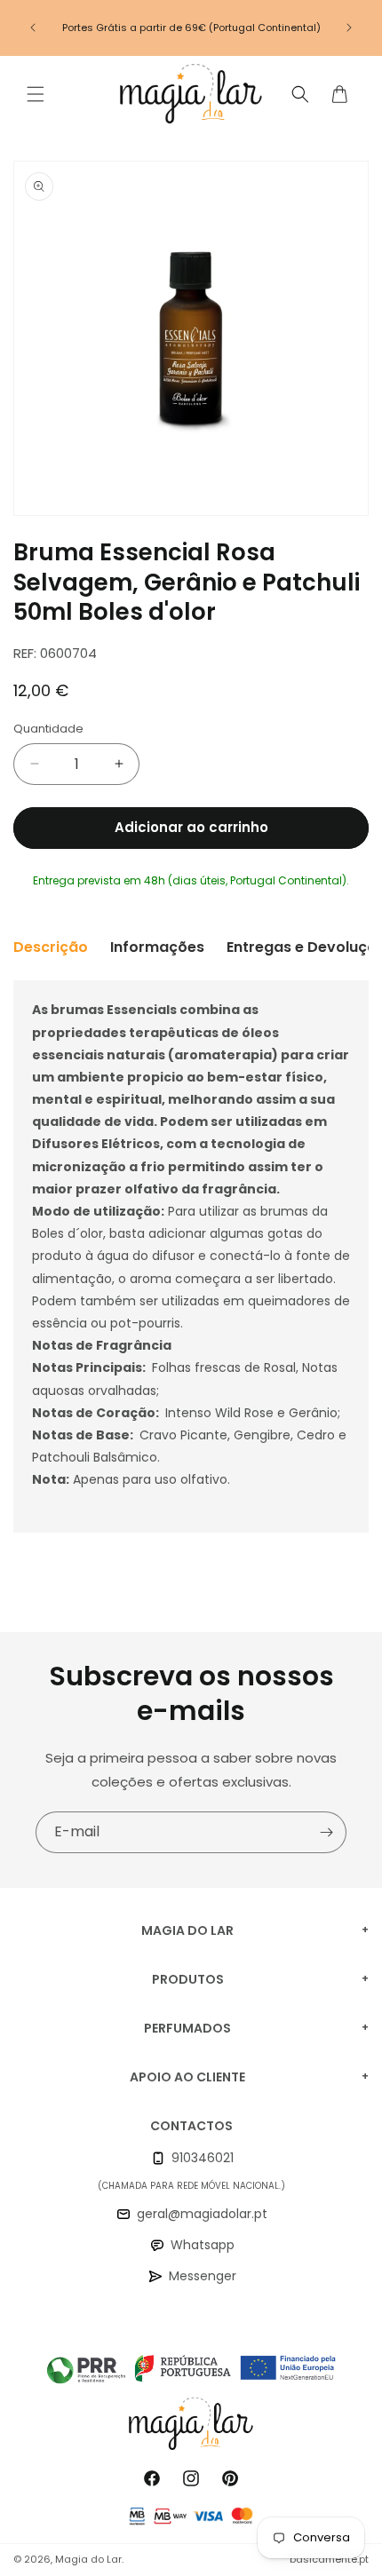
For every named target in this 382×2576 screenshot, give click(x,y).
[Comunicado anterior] (33, 28)
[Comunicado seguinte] (349, 28)
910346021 (203, 2158)
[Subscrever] (326, 1832)
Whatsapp (203, 2245)
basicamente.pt (329, 2559)
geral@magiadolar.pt (202, 2214)
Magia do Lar (88, 2559)
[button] (36, 94)
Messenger (203, 2276)
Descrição (51, 947)
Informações (157, 947)
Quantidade (48, 729)
